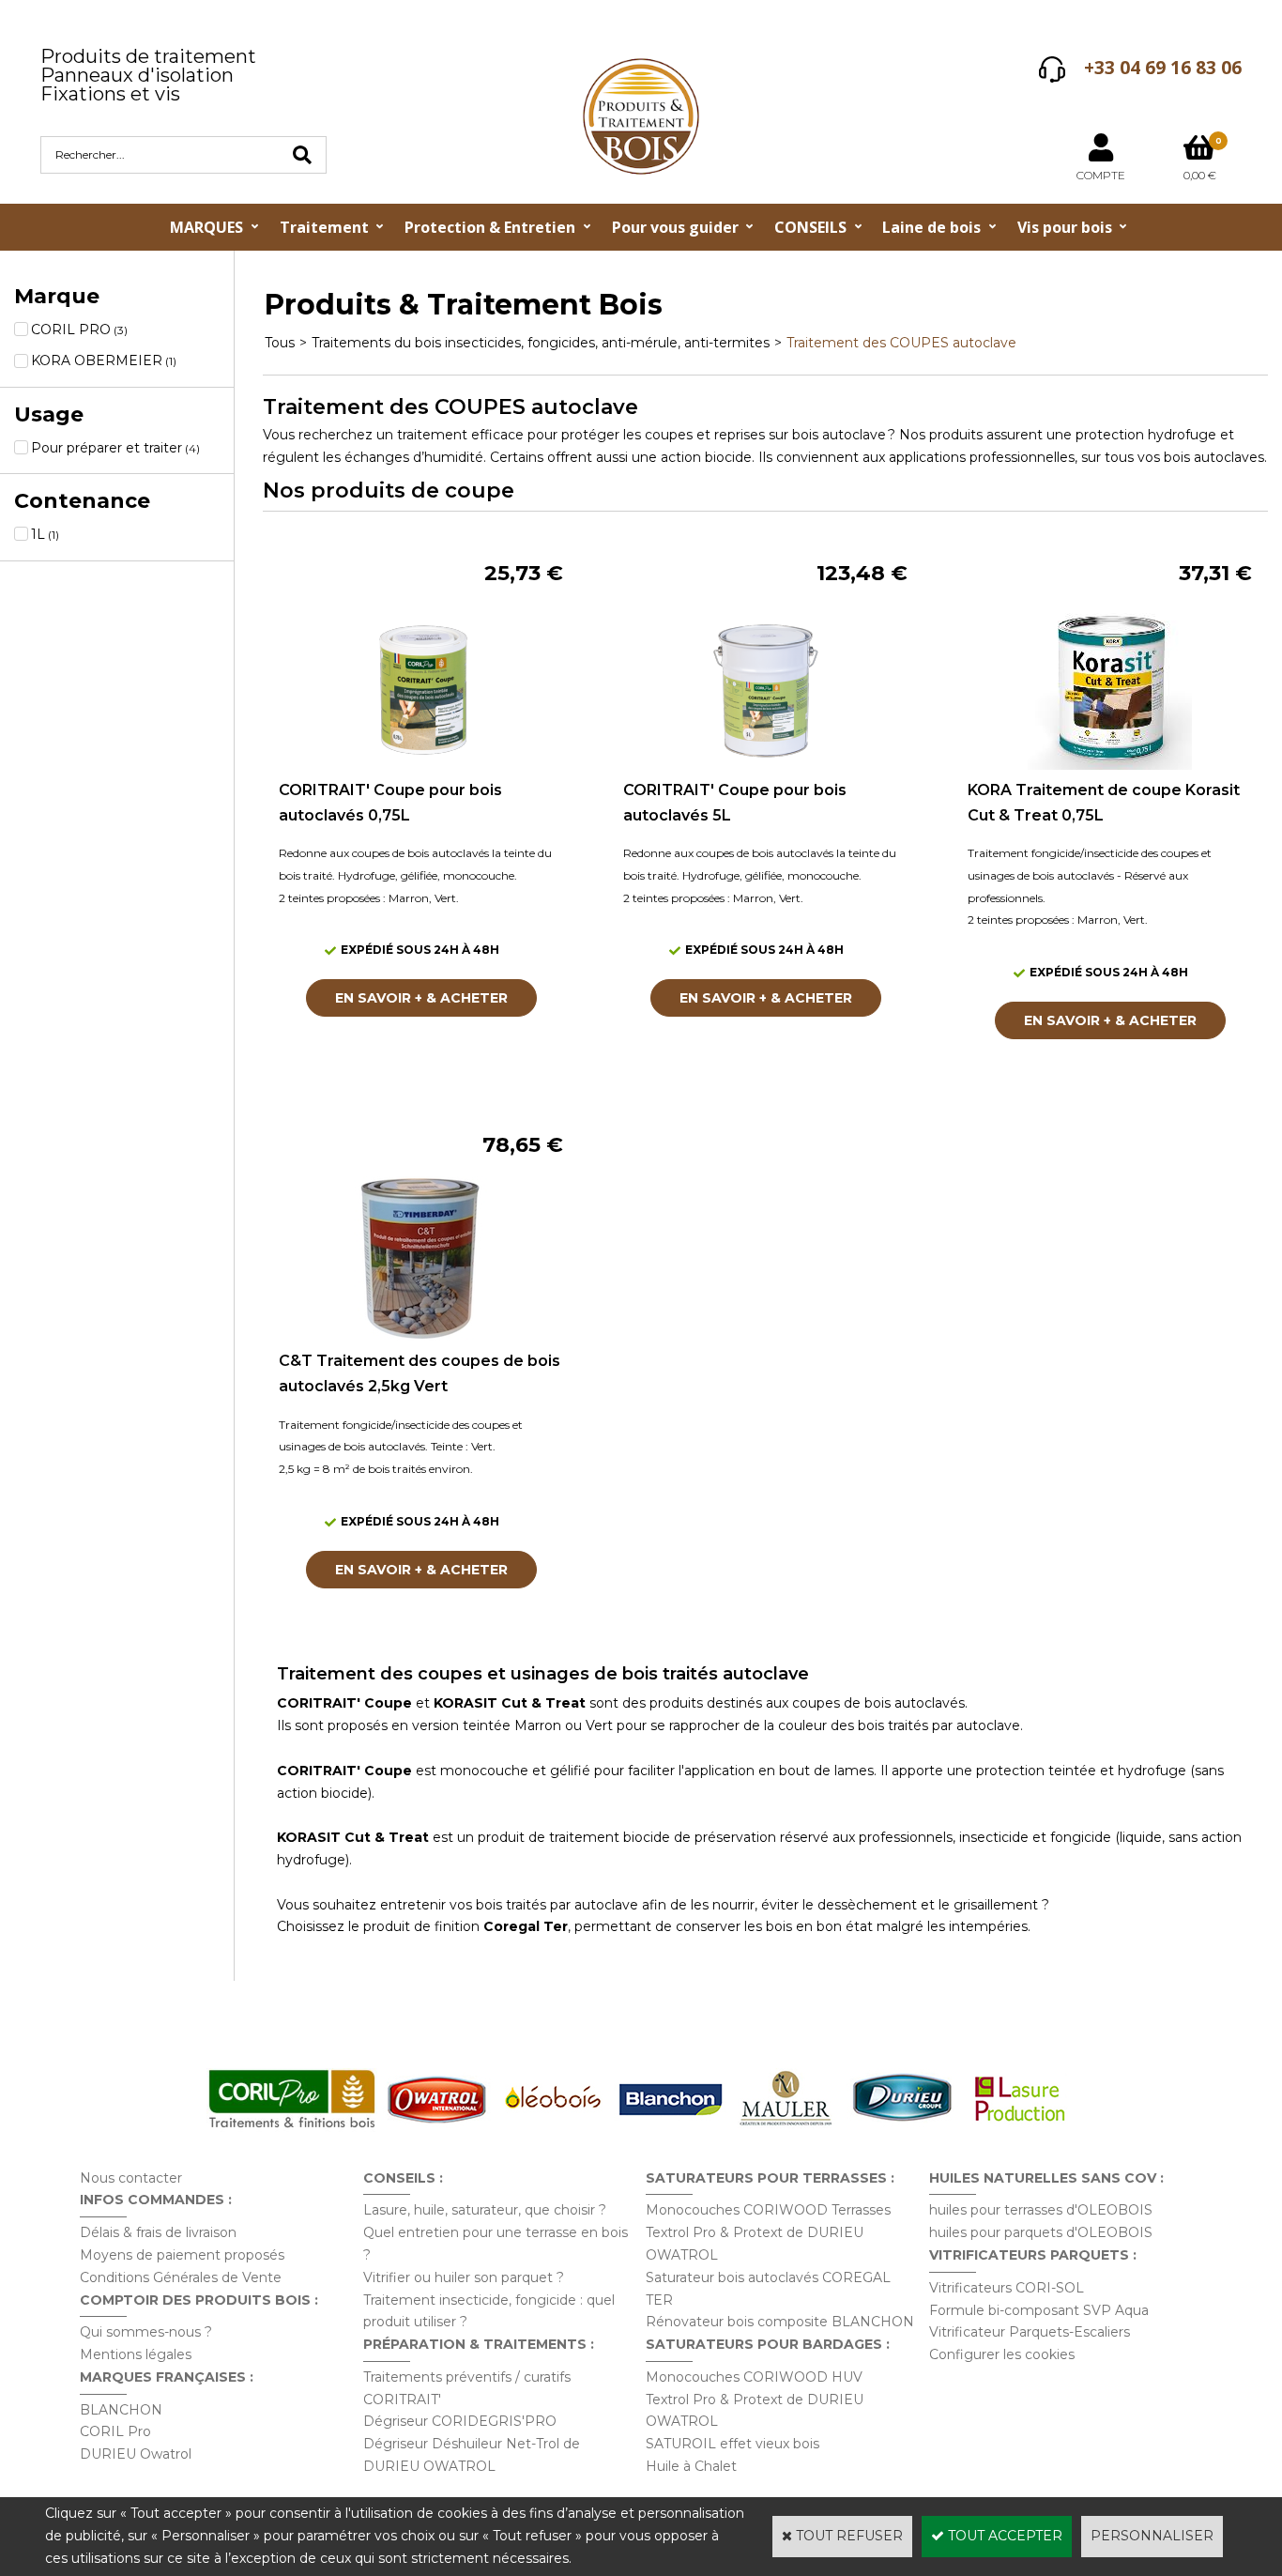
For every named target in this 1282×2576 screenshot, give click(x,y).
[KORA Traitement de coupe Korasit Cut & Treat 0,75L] (1110, 765)
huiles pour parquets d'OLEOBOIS (1041, 2232)
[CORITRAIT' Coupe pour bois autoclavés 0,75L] (421, 765)
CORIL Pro (115, 2431)
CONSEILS (810, 227)
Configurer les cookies (1002, 2354)
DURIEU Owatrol (136, 2454)
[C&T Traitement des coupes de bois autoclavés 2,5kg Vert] (421, 1336)
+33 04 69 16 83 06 (1163, 68)
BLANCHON (121, 2410)
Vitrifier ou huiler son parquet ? (464, 2277)
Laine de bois (931, 227)
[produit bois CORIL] (292, 2127)
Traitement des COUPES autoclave (901, 343)
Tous (280, 343)
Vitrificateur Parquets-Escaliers (1030, 2332)
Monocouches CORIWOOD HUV (754, 2377)
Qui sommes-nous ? (146, 2332)
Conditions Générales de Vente (181, 2277)
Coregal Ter (526, 1926)
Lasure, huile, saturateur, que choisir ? (485, 2210)
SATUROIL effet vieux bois (733, 2444)
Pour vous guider (675, 227)
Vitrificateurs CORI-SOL (1007, 2288)
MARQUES (206, 227)
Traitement (324, 227)
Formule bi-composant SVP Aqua (1039, 2310)
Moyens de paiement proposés (182, 2255)
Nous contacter (131, 2178)
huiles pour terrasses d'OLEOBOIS (1041, 2210)
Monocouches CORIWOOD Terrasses (768, 2210)
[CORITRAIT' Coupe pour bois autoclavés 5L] (766, 765)
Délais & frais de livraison (158, 2232)
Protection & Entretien (490, 227)
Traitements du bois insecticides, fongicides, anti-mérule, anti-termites (541, 343)
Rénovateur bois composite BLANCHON (780, 2322)
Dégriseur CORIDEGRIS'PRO (460, 2421)
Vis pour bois (1065, 227)
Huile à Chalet (691, 2466)
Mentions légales (136, 2354)
